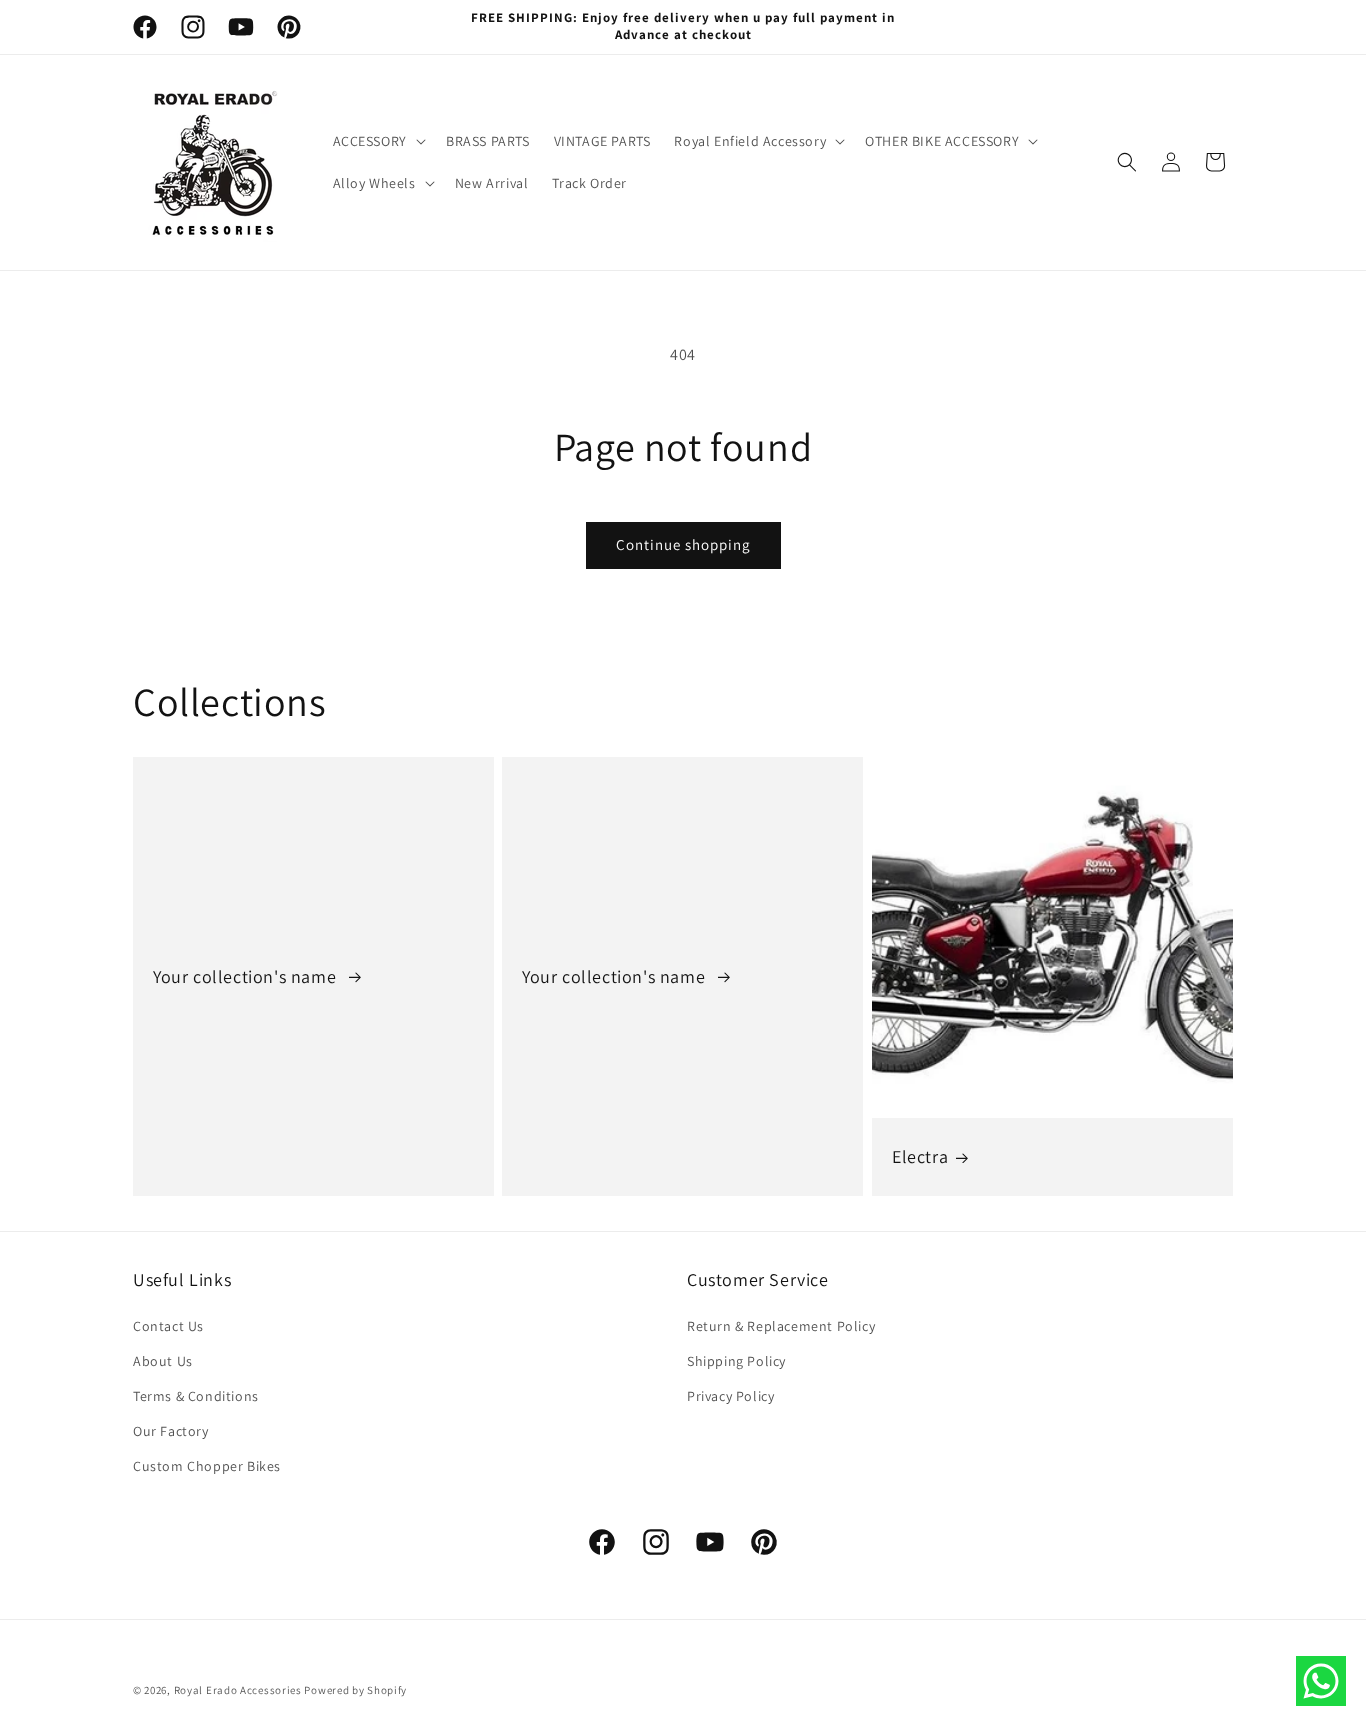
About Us (163, 1361)
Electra (920, 1156)
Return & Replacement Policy (781, 1326)
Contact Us (168, 1326)
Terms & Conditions (196, 1396)
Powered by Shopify (355, 1690)
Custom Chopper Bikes (207, 1466)
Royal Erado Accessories (238, 1690)
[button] (377, 141)
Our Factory (171, 1431)
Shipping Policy (736, 1361)
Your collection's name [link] (247, 975)
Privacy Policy (730, 1396)
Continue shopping (683, 544)
